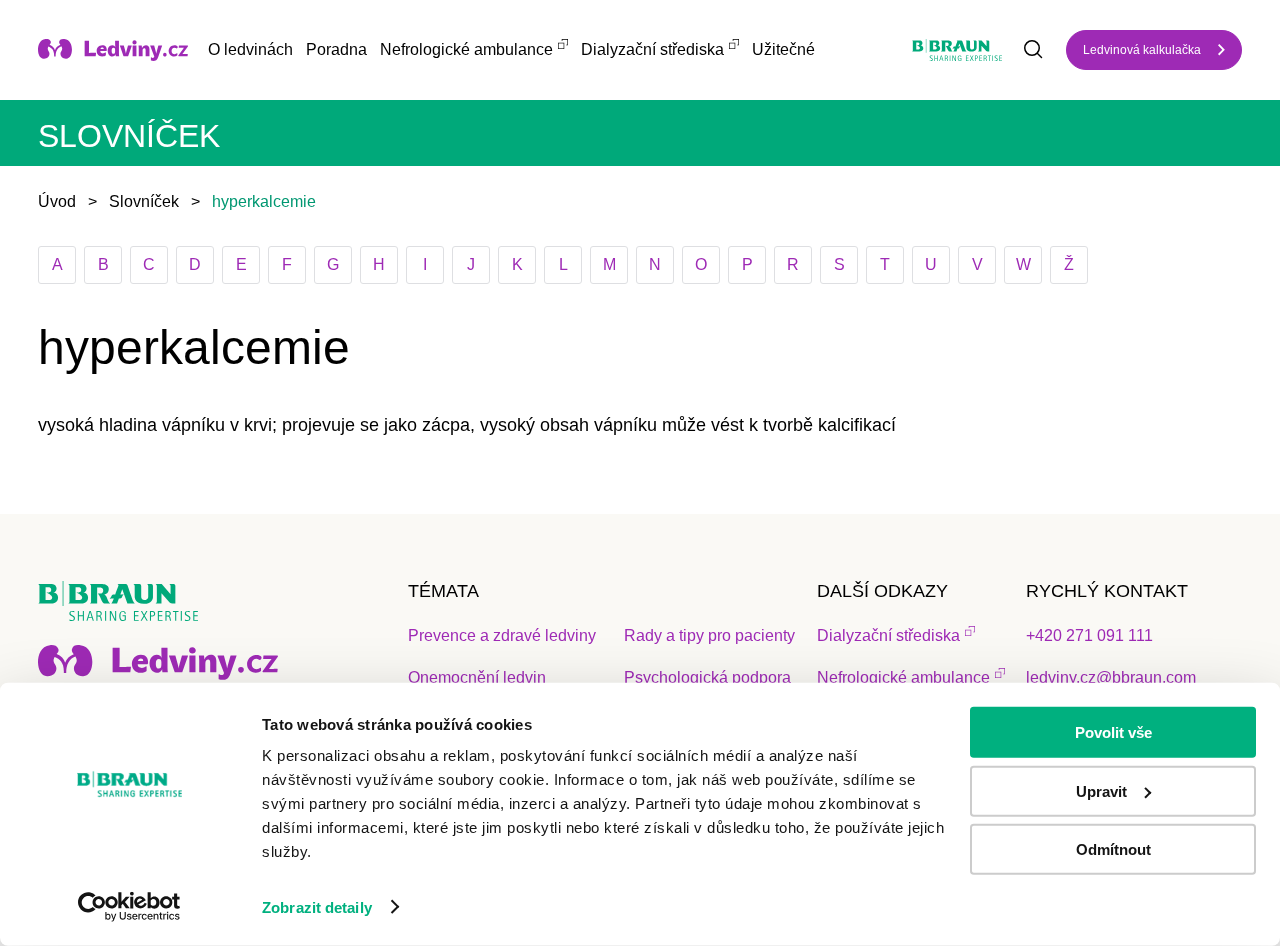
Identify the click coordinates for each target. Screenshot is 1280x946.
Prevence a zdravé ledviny (502, 635)
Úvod (57, 201)
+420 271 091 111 (1089, 635)
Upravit (1101, 790)
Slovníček (144, 201)
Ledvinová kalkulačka (1142, 50)
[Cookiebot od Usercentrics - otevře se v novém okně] (129, 907)
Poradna (336, 49)
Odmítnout (1113, 849)
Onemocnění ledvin (477, 677)
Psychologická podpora (707, 677)
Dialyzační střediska (652, 49)
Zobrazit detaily (317, 907)
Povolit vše (1113, 732)
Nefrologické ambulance (466, 49)
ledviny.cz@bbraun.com (1111, 677)
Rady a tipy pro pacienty (709, 635)
